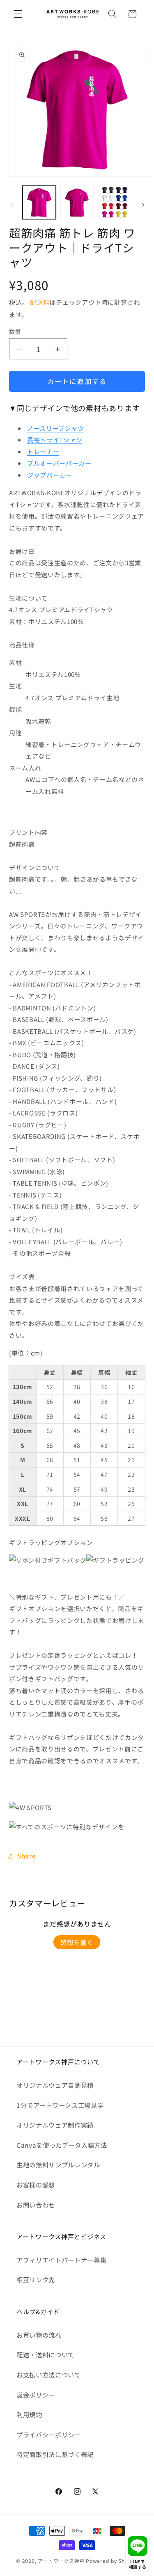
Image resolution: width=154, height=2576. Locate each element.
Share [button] (26, 1856)
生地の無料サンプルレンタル (58, 2165)
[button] (18, 14)
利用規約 (29, 2414)
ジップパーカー (50, 475)
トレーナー (43, 451)
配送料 (40, 302)
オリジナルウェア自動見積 (55, 2085)
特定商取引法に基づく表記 (55, 2454)
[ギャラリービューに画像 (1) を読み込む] (39, 202)
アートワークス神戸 (61, 2561)
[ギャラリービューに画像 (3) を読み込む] (115, 202)
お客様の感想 (36, 2185)
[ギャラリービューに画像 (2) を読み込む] (77, 202)
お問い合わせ (36, 2205)
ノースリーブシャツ (56, 428)
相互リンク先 (36, 2279)
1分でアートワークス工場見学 (60, 2105)
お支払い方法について (49, 2375)
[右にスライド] (143, 205)
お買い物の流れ (39, 2335)
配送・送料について (45, 2354)
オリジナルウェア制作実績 (55, 2125)
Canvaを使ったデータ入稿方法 (62, 2145)
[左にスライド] (11, 205)
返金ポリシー (36, 2395)
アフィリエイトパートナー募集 (61, 2260)
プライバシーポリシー (49, 2434)
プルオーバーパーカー (59, 463)
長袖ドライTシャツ (55, 440)
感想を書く (77, 1942)
